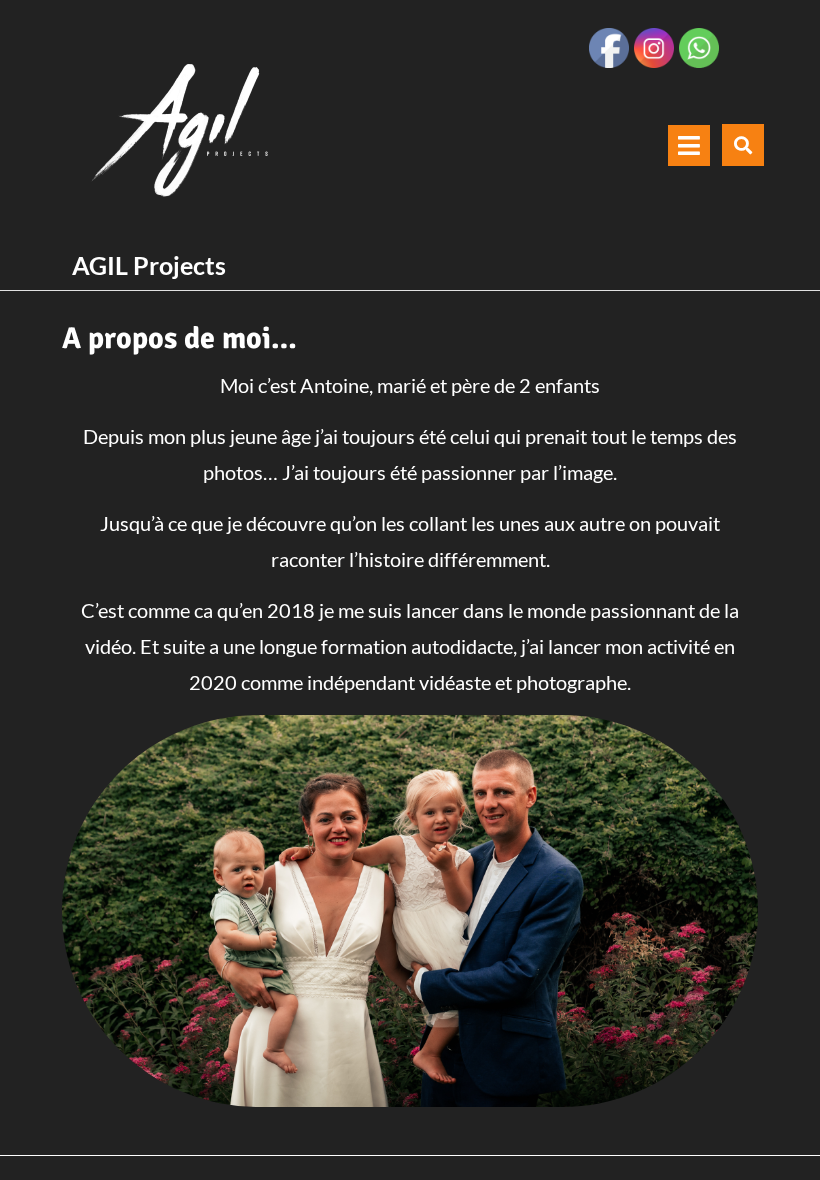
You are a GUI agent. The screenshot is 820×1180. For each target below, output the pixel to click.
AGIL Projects (149, 265)
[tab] (689, 145)
